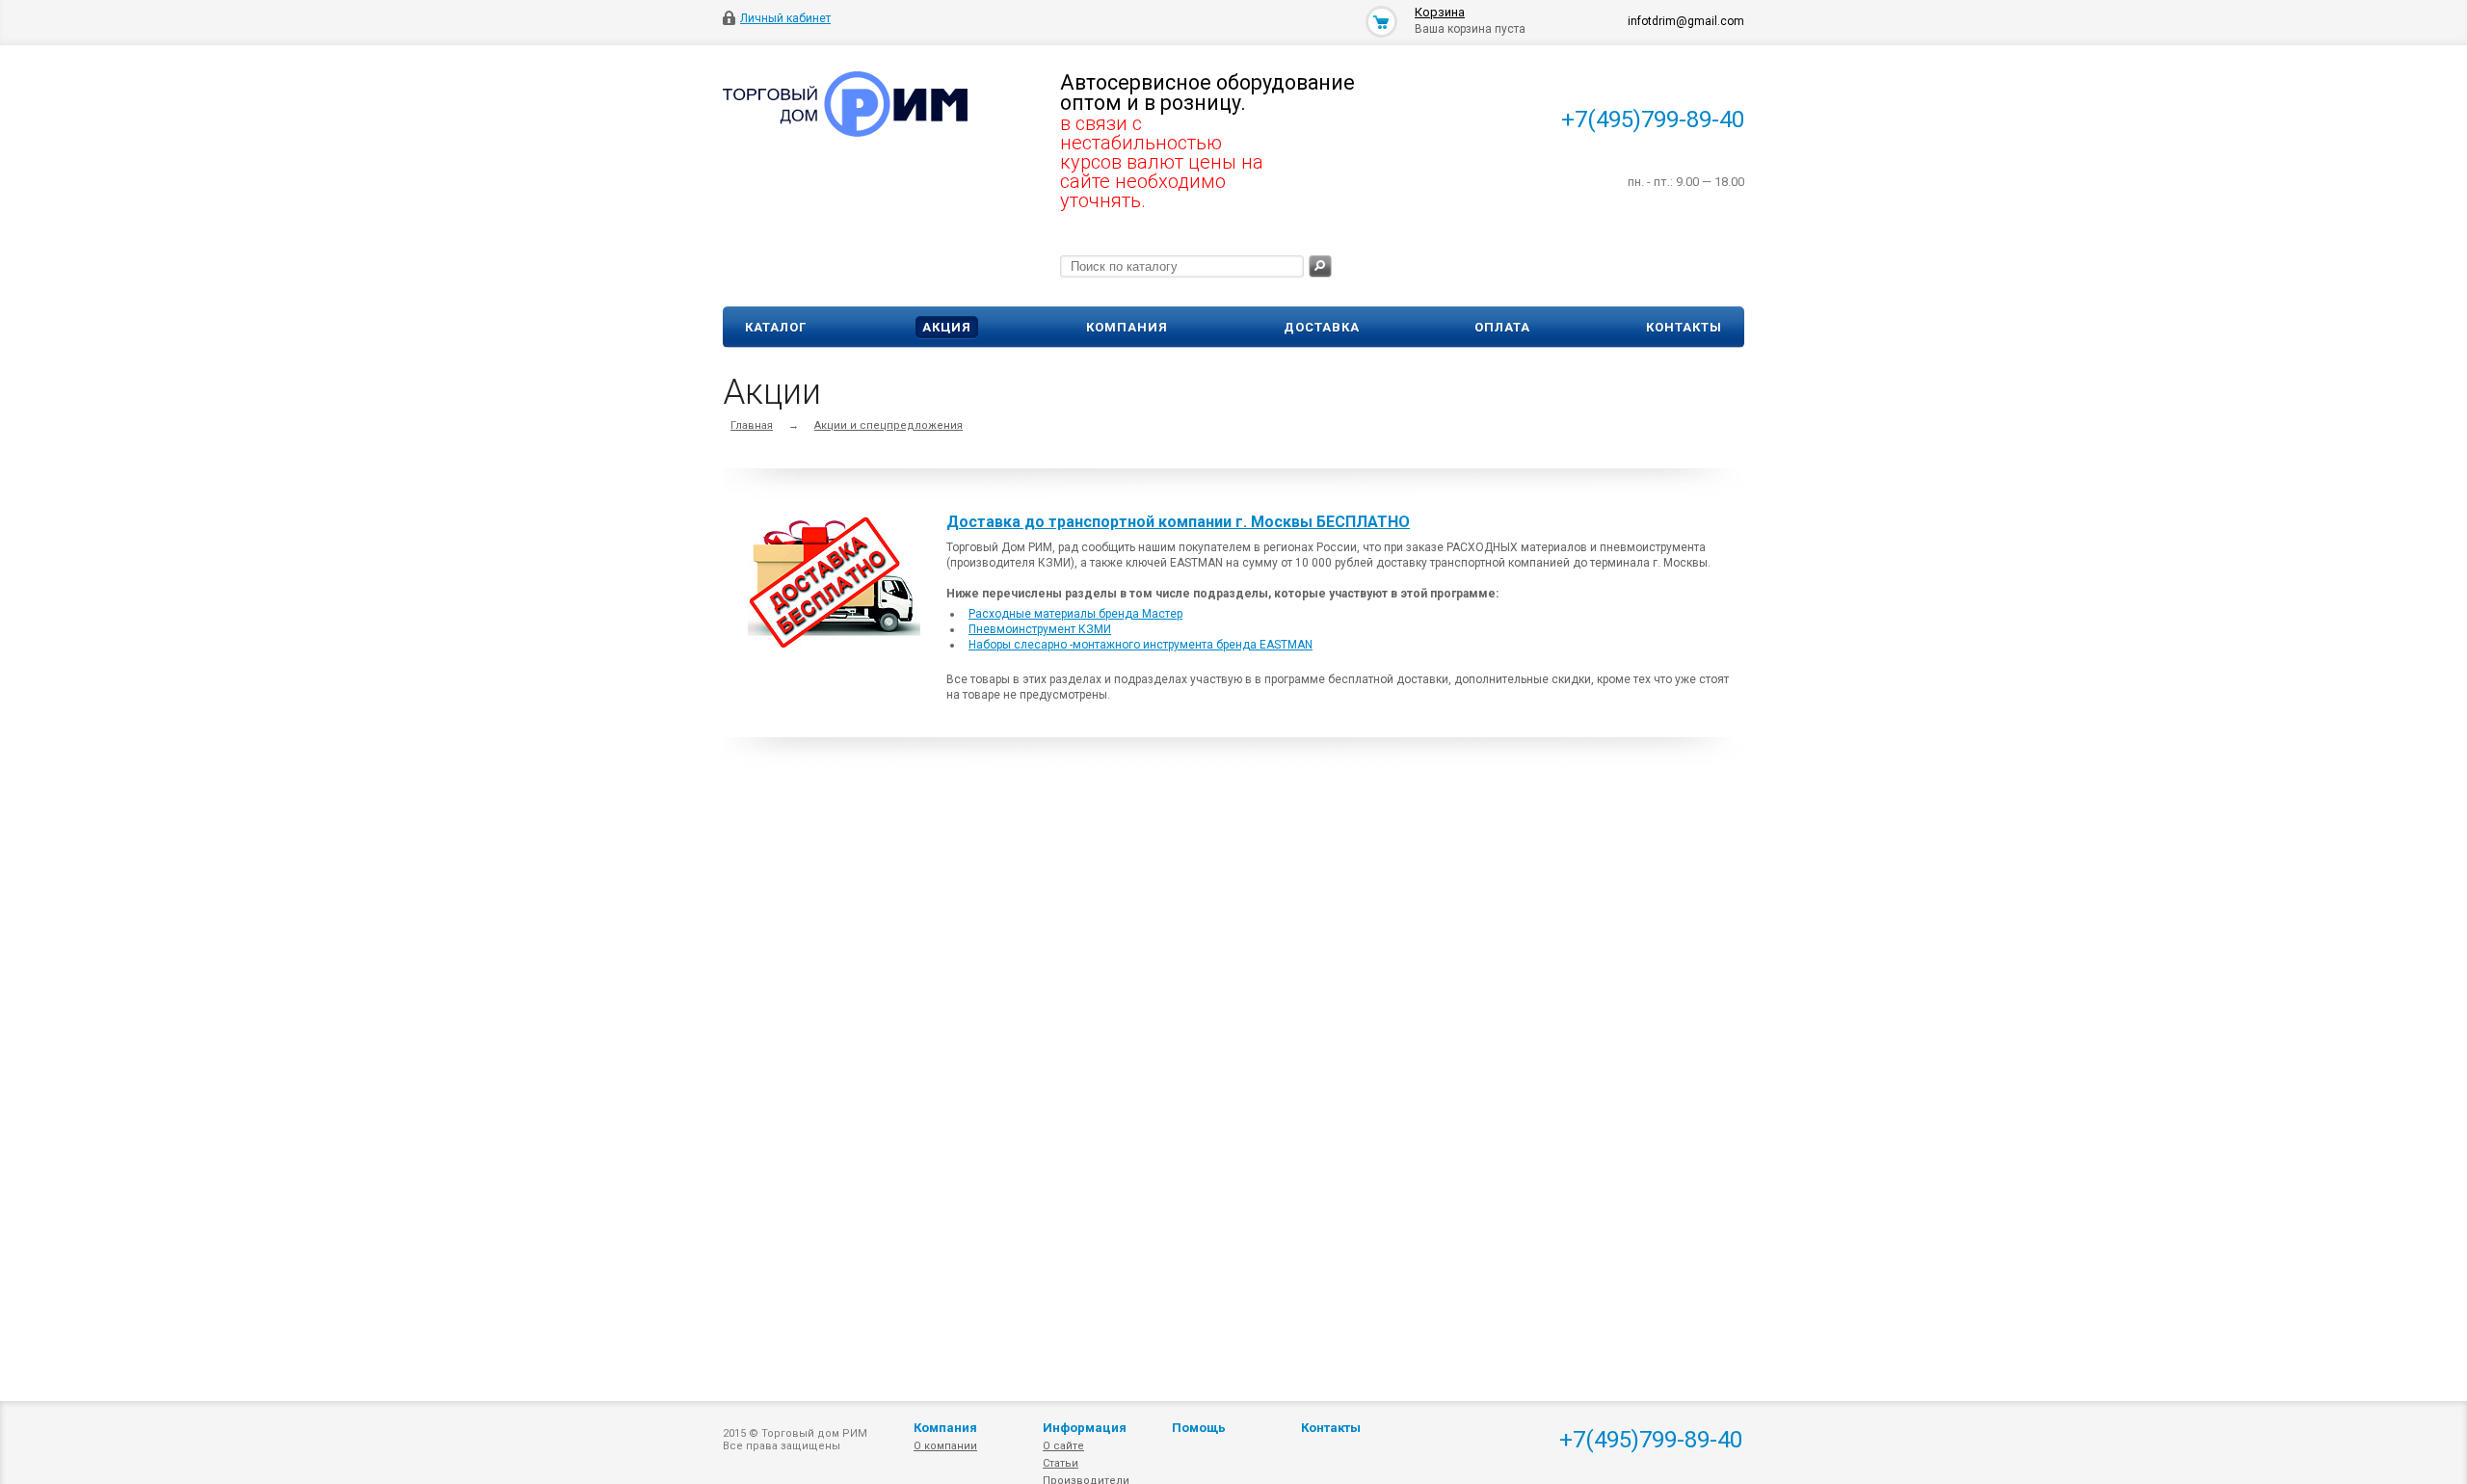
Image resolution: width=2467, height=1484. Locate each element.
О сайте (1063, 1446)
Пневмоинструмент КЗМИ (1040, 629)
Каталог (776, 327)
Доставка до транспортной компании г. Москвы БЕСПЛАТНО (1178, 522)
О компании (945, 1446)
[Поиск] (1320, 266)
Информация (1085, 1428)
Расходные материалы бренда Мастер (1075, 614)
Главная (752, 425)
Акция (947, 327)
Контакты (1684, 327)
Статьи (1061, 1463)
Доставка (1322, 327)
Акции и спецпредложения (889, 425)
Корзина (1440, 12)
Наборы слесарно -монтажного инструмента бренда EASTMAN (1141, 645)
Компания (1127, 327)
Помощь (1199, 1428)
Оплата (1502, 327)
